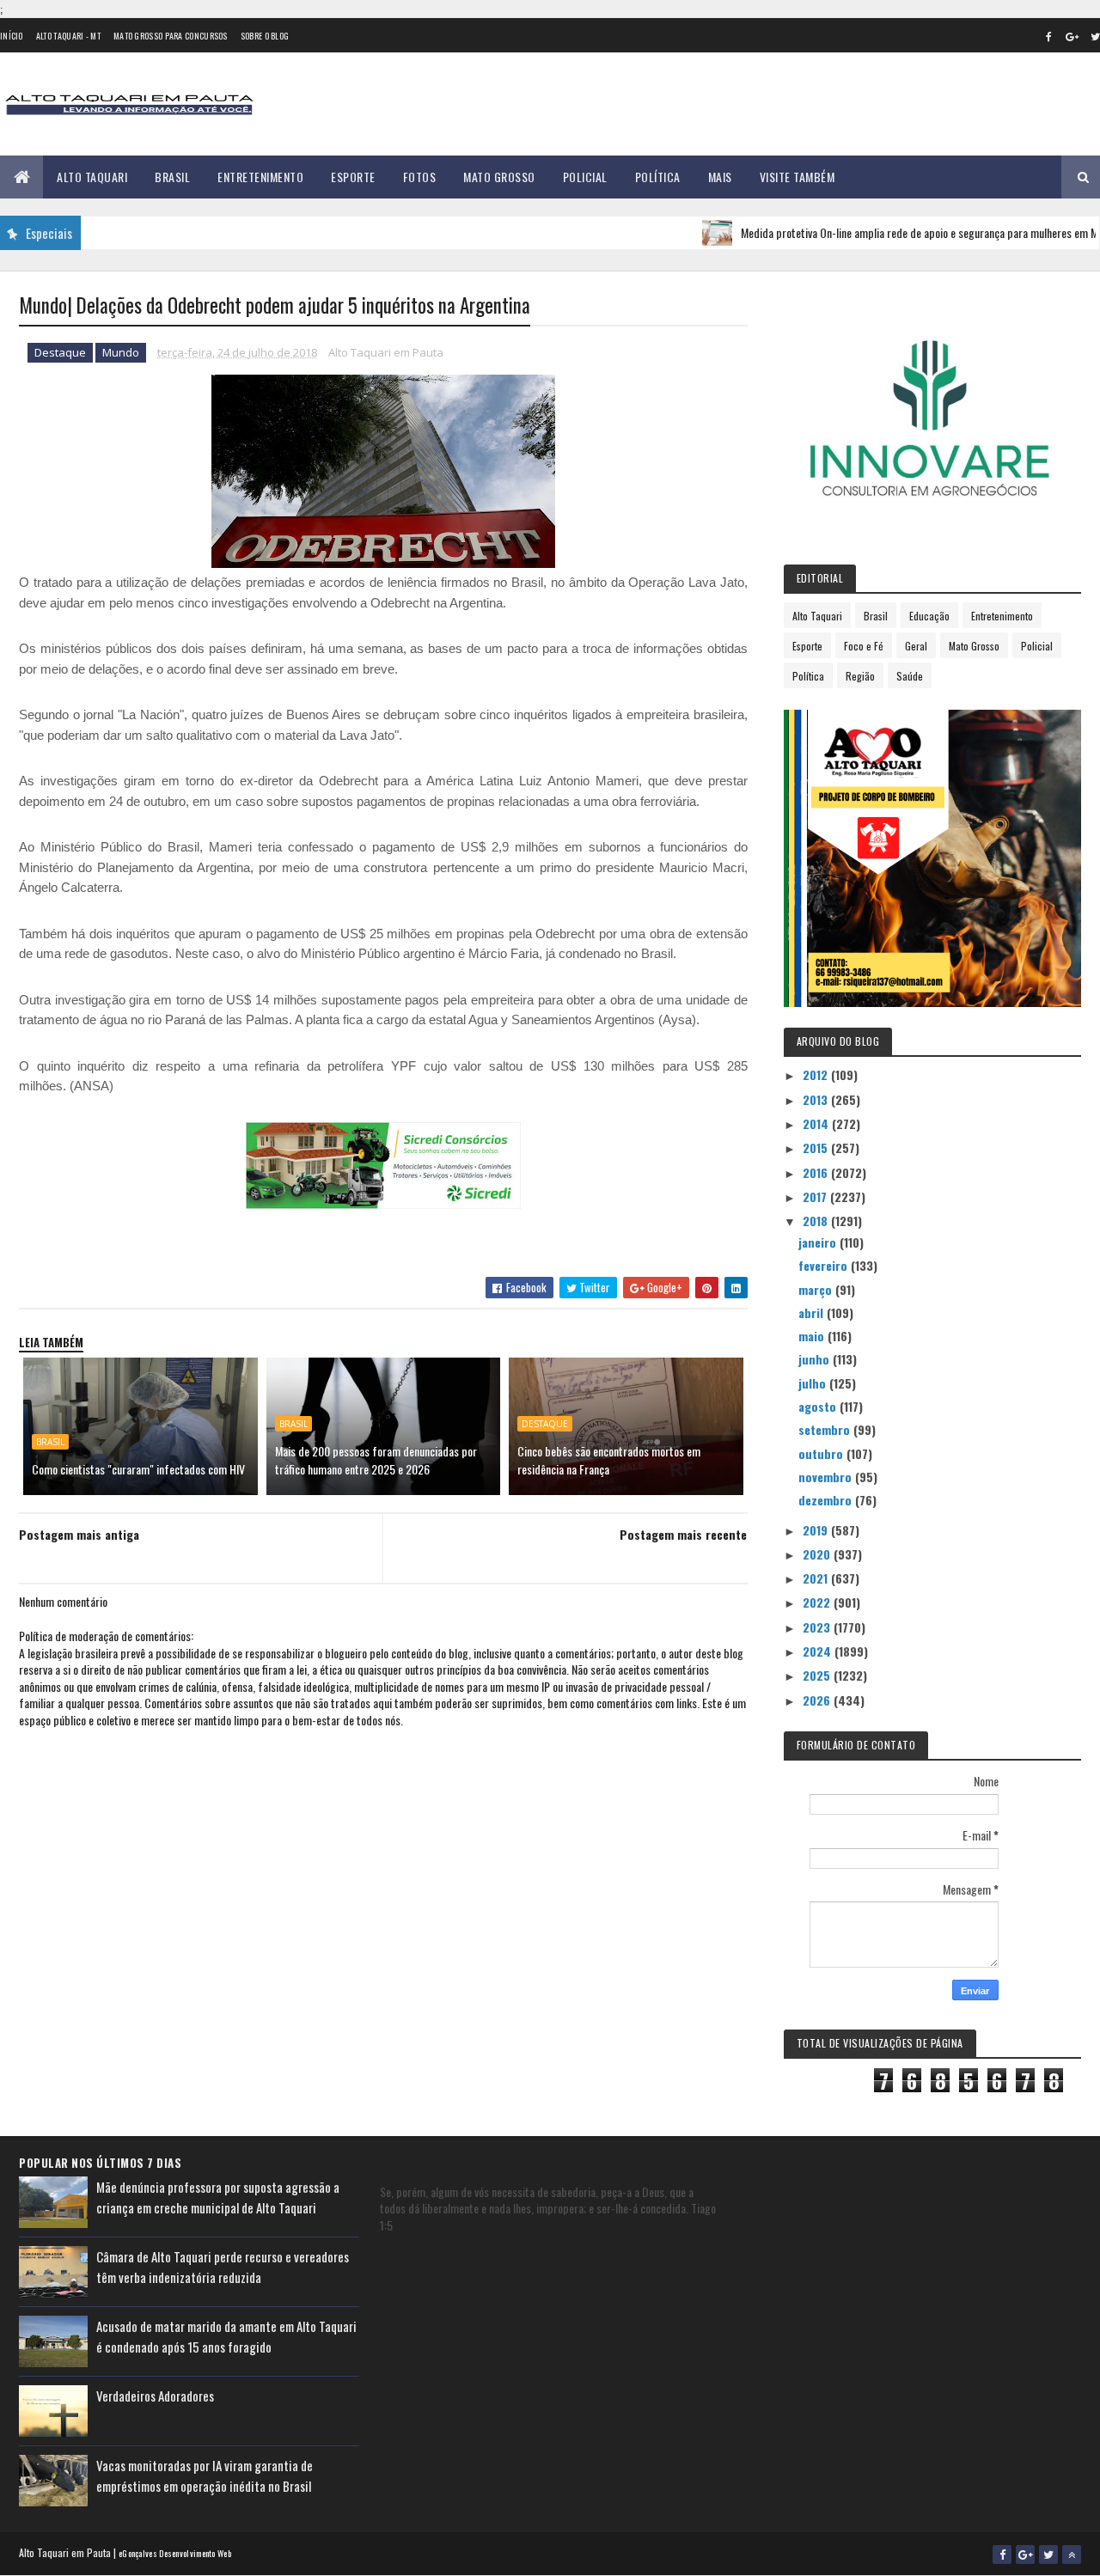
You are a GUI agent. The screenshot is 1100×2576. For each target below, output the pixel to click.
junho (816, 1359)
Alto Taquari (92, 177)
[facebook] (1048, 36)
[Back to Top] (1072, 2555)
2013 (817, 1099)
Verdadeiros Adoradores (155, 2396)
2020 (818, 1554)
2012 (817, 1074)
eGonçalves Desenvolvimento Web (175, 2553)
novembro (827, 1477)
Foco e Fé (864, 646)
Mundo (121, 352)
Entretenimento (260, 177)
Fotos (420, 177)
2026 (818, 1700)
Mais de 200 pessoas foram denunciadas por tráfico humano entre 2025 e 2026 (376, 1460)
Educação (929, 616)
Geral (916, 646)
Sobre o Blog (265, 36)
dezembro (827, 1500)
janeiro (819, 1242)
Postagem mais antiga (79, 1534)
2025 (818, 1675)
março (817, 1289)
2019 (817, 1530)
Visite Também (797, 177)
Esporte (353, 177)
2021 (817, 1578)
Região (860, 676)
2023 (818, 1627)
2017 (816, 1196)
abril (813, 1312)
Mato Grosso (499, 177)
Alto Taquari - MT (68, 36)
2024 (819, 1651)
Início (12, 36)
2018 (817, 1221)
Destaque (60, 352)
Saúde (910, 676)
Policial (585, 177)
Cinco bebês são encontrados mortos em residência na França (609, 1460)
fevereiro (825, 1265)
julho (814, 1383)
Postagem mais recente (683, 1534)
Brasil (172, 177)
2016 (817, 1172)
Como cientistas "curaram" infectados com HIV (138, 1469)
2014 (817, 1123)
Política (658, 177)
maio (813, 1336)
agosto (819, 1406)
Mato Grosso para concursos (171, 36)
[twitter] (1048, 2555)
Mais (720, 177)
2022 (818, 1602)
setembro (826, 1429)
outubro (822, 1453)
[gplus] (1072, 36)
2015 (817, 1148)
